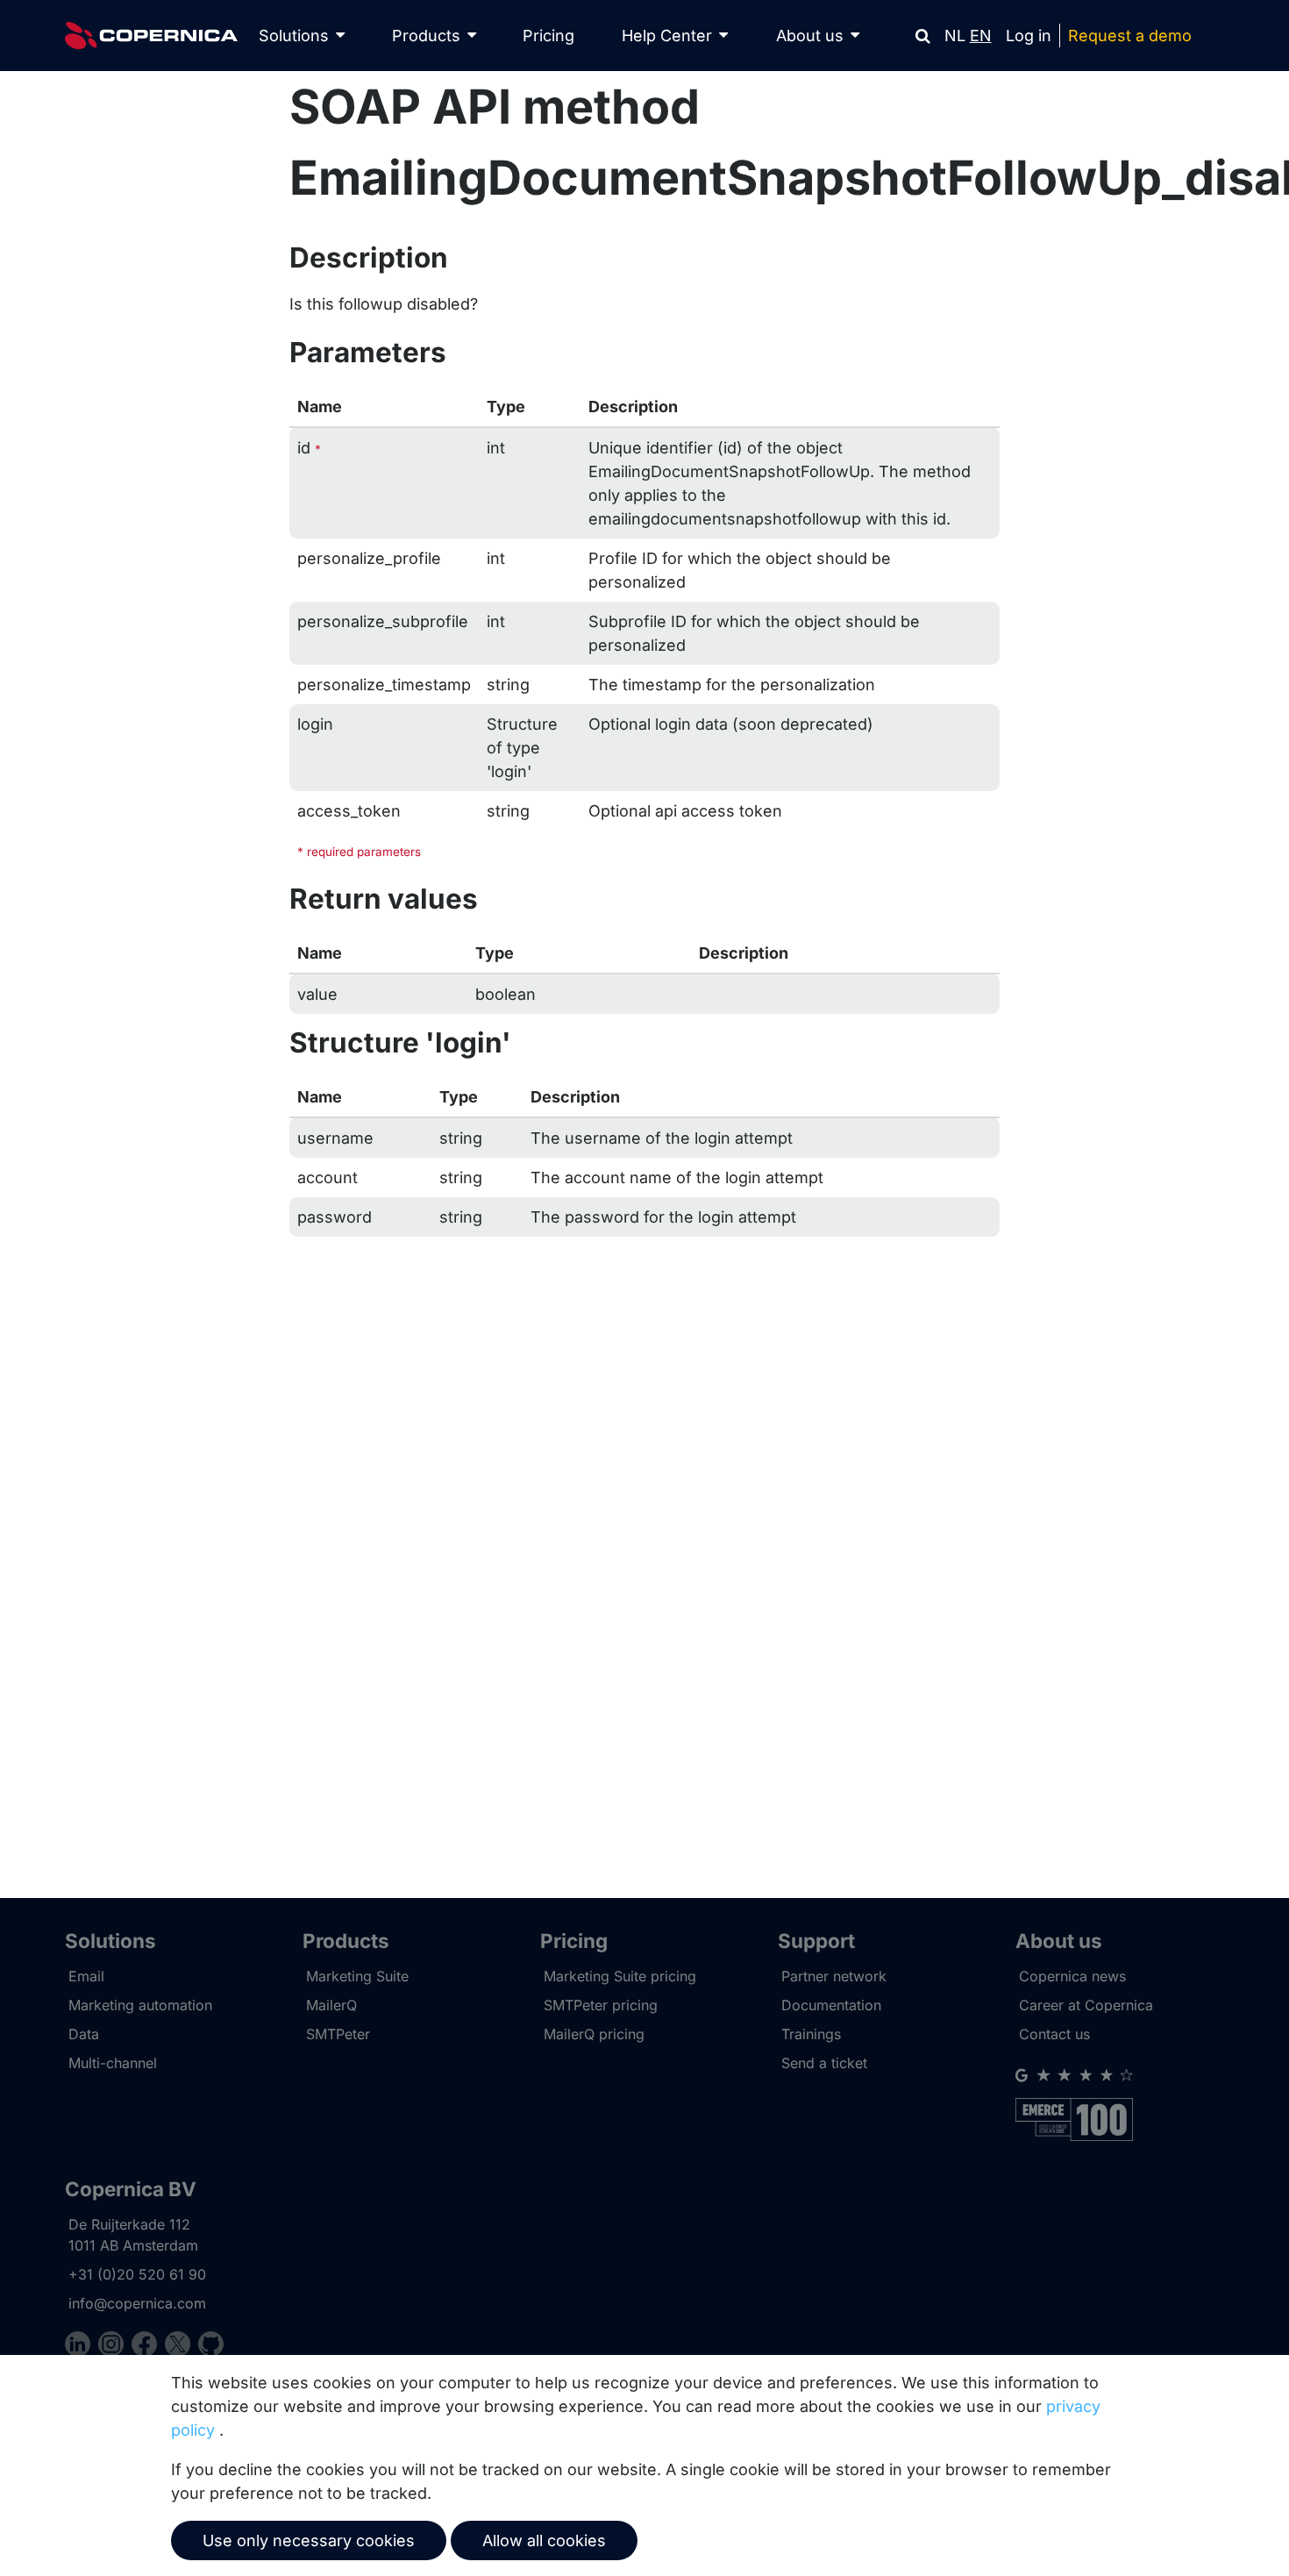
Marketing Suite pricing (620, 1976)
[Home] (152, 36)
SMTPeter (338, 2034)
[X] (182, 2347)
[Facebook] (148, 2347)
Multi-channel (113, 2063)
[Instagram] (115, 2347)
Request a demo (1130, 36)
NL (955, 36)
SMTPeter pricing (601, 2005)
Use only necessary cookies (309, 2540)
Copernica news (1072, 1976)
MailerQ (331, 2005)
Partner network (834, 1976)
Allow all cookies (544, 2540)
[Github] (211, 2347)
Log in (1029, 36)
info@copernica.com (137, 2303)
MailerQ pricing (594, 2034)
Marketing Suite (357, 1976)
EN (981, 36)
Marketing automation (140, 2005)
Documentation (831, 2005)
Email (86, 1976)
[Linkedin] (82, 2347)
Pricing (548, 36)
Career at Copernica (1086, 2005)
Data (84, 2034)
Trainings (811, 2034)
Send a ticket (824, 2063)
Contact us (1054, 2034)
